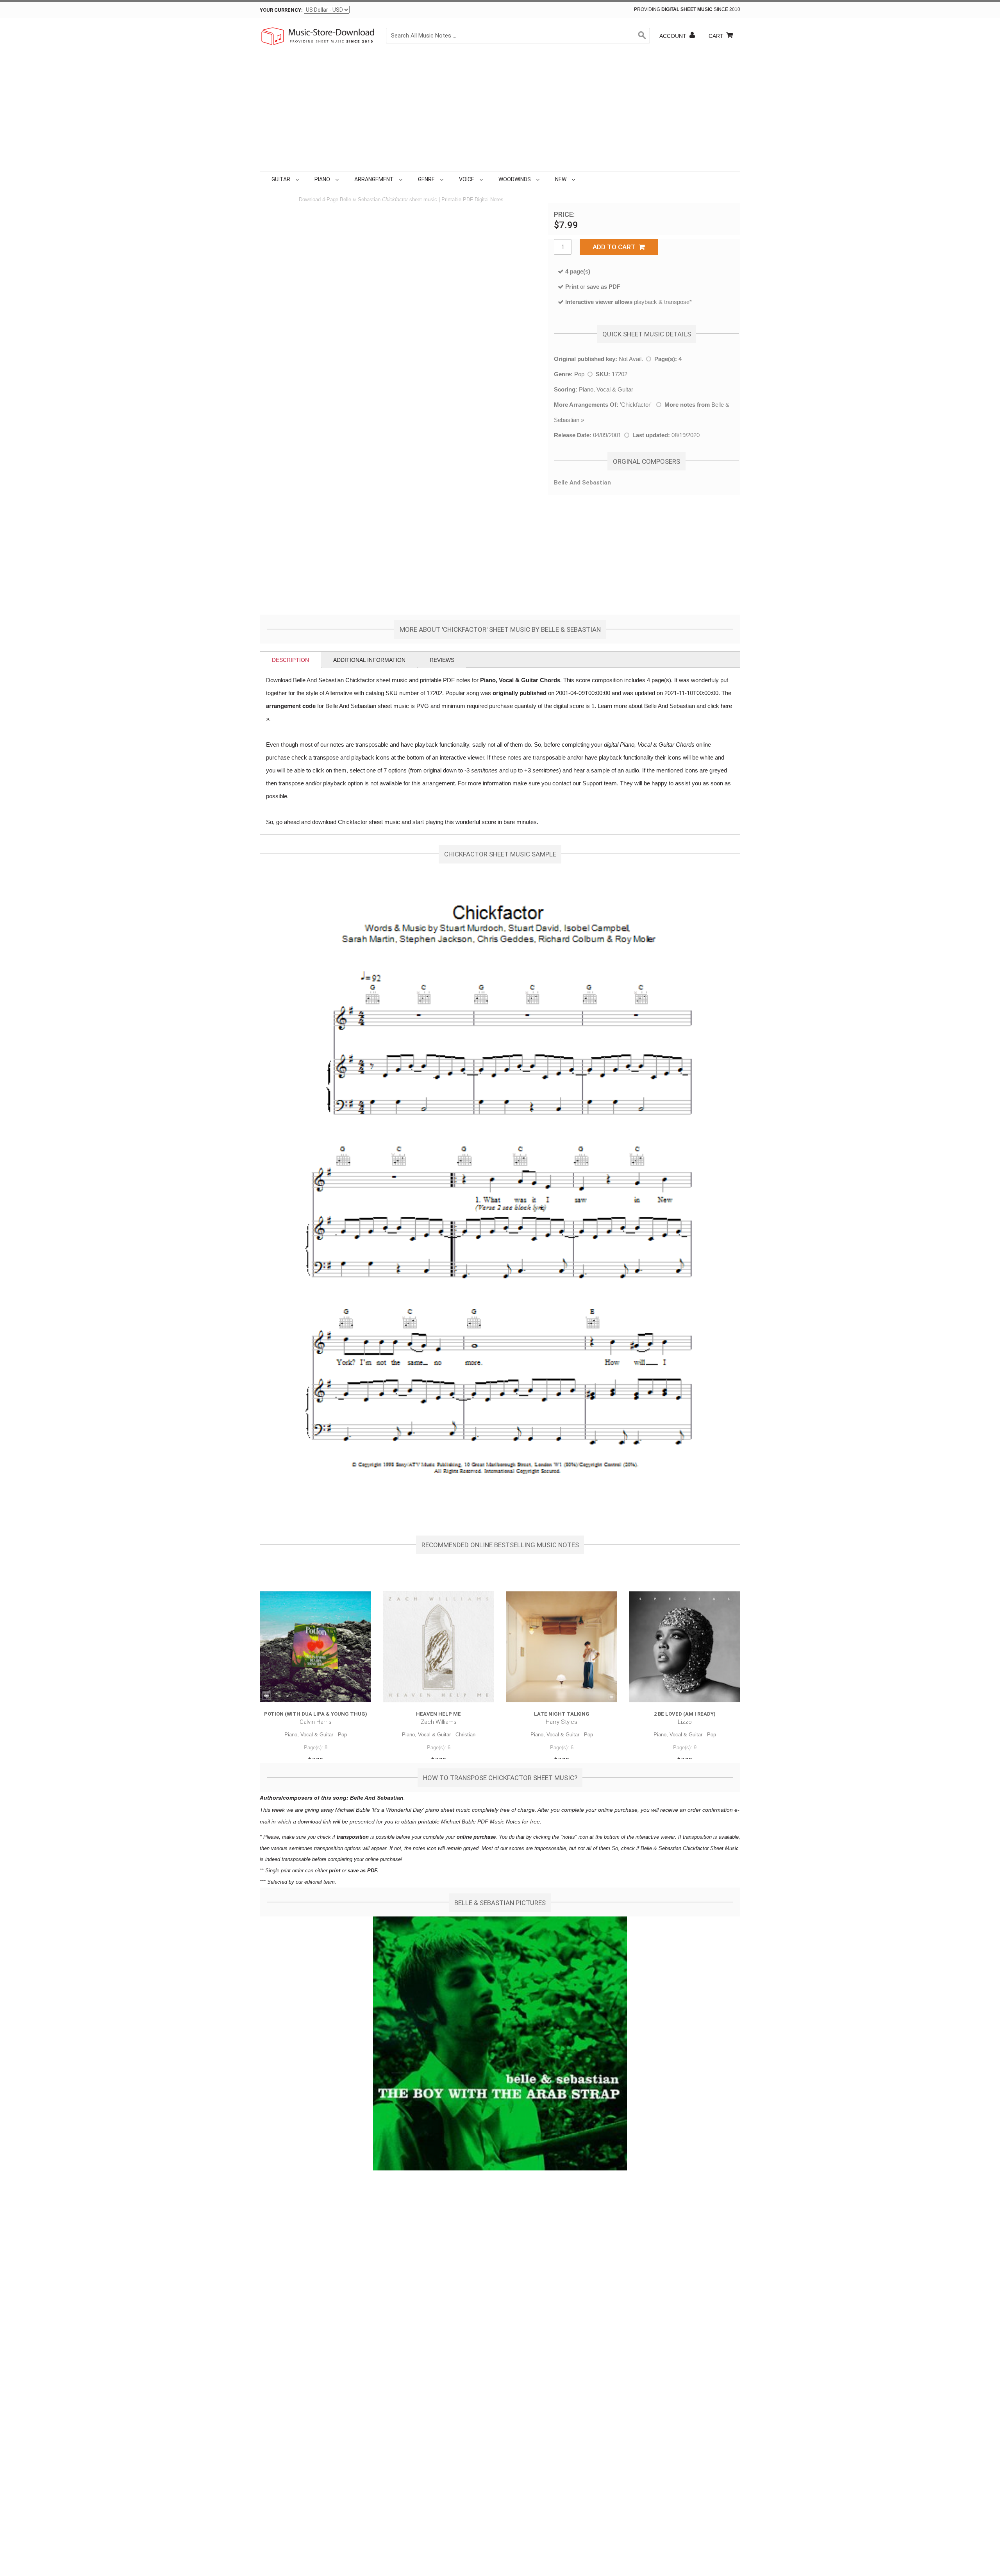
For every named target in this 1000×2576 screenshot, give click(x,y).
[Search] (642, 36)
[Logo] (318, 36)
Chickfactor (636, 405)
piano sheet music (448, 1810)
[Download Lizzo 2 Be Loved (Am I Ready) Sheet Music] (685, 1647)
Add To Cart (616, 247)
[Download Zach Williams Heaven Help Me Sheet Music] (438, 1647)
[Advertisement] (500, 113)
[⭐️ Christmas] (579, 179)
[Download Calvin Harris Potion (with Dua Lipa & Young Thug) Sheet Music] (315, 1647)
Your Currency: (281, 10)
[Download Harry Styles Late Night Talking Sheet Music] (562, 1647)
